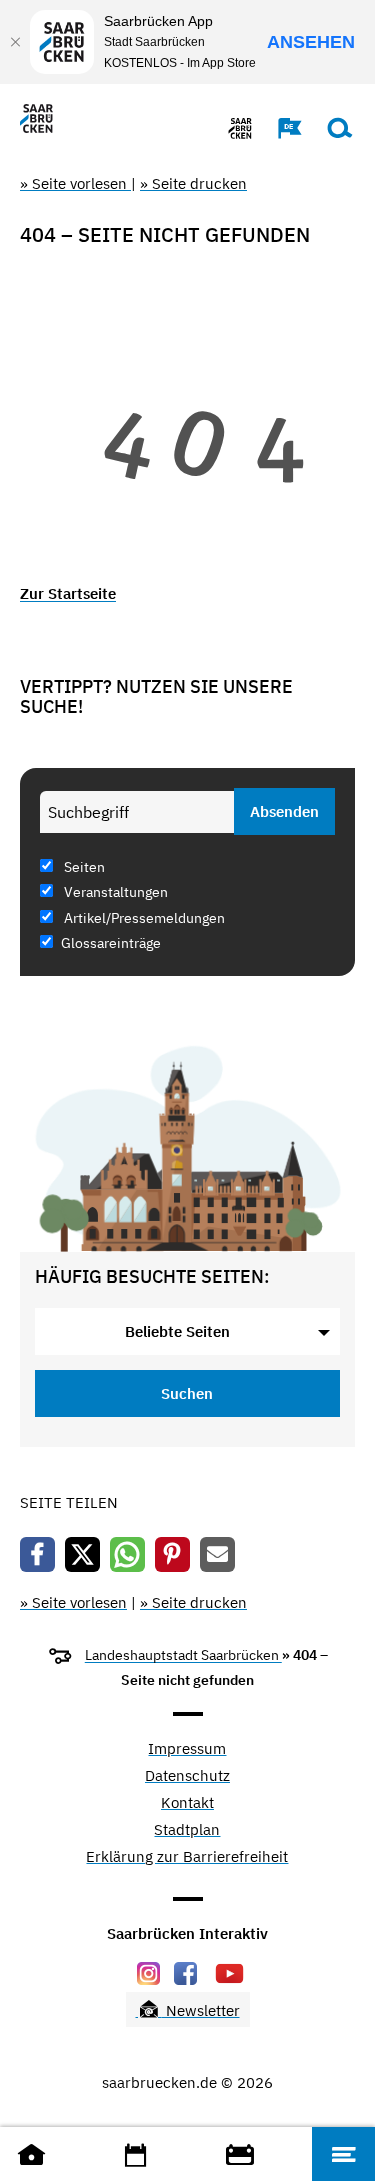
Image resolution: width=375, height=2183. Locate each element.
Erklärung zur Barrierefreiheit (187, 1857)
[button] (280, 128)
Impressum (187, 1749)
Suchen (187, 1393)
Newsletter (201, 2010)
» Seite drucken (193, 183)
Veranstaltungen (114, 892)
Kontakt (187, 1803)
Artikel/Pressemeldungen (143, 918)
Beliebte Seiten (177, 1331)
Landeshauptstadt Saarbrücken (183, 1655)
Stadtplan (187, 1830)
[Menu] (343, 2154)
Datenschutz (187, 1776)
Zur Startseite (68, 593)
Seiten (83, 867)
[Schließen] (15, 42)
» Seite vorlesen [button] (75, 183)
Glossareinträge (111, 943)
